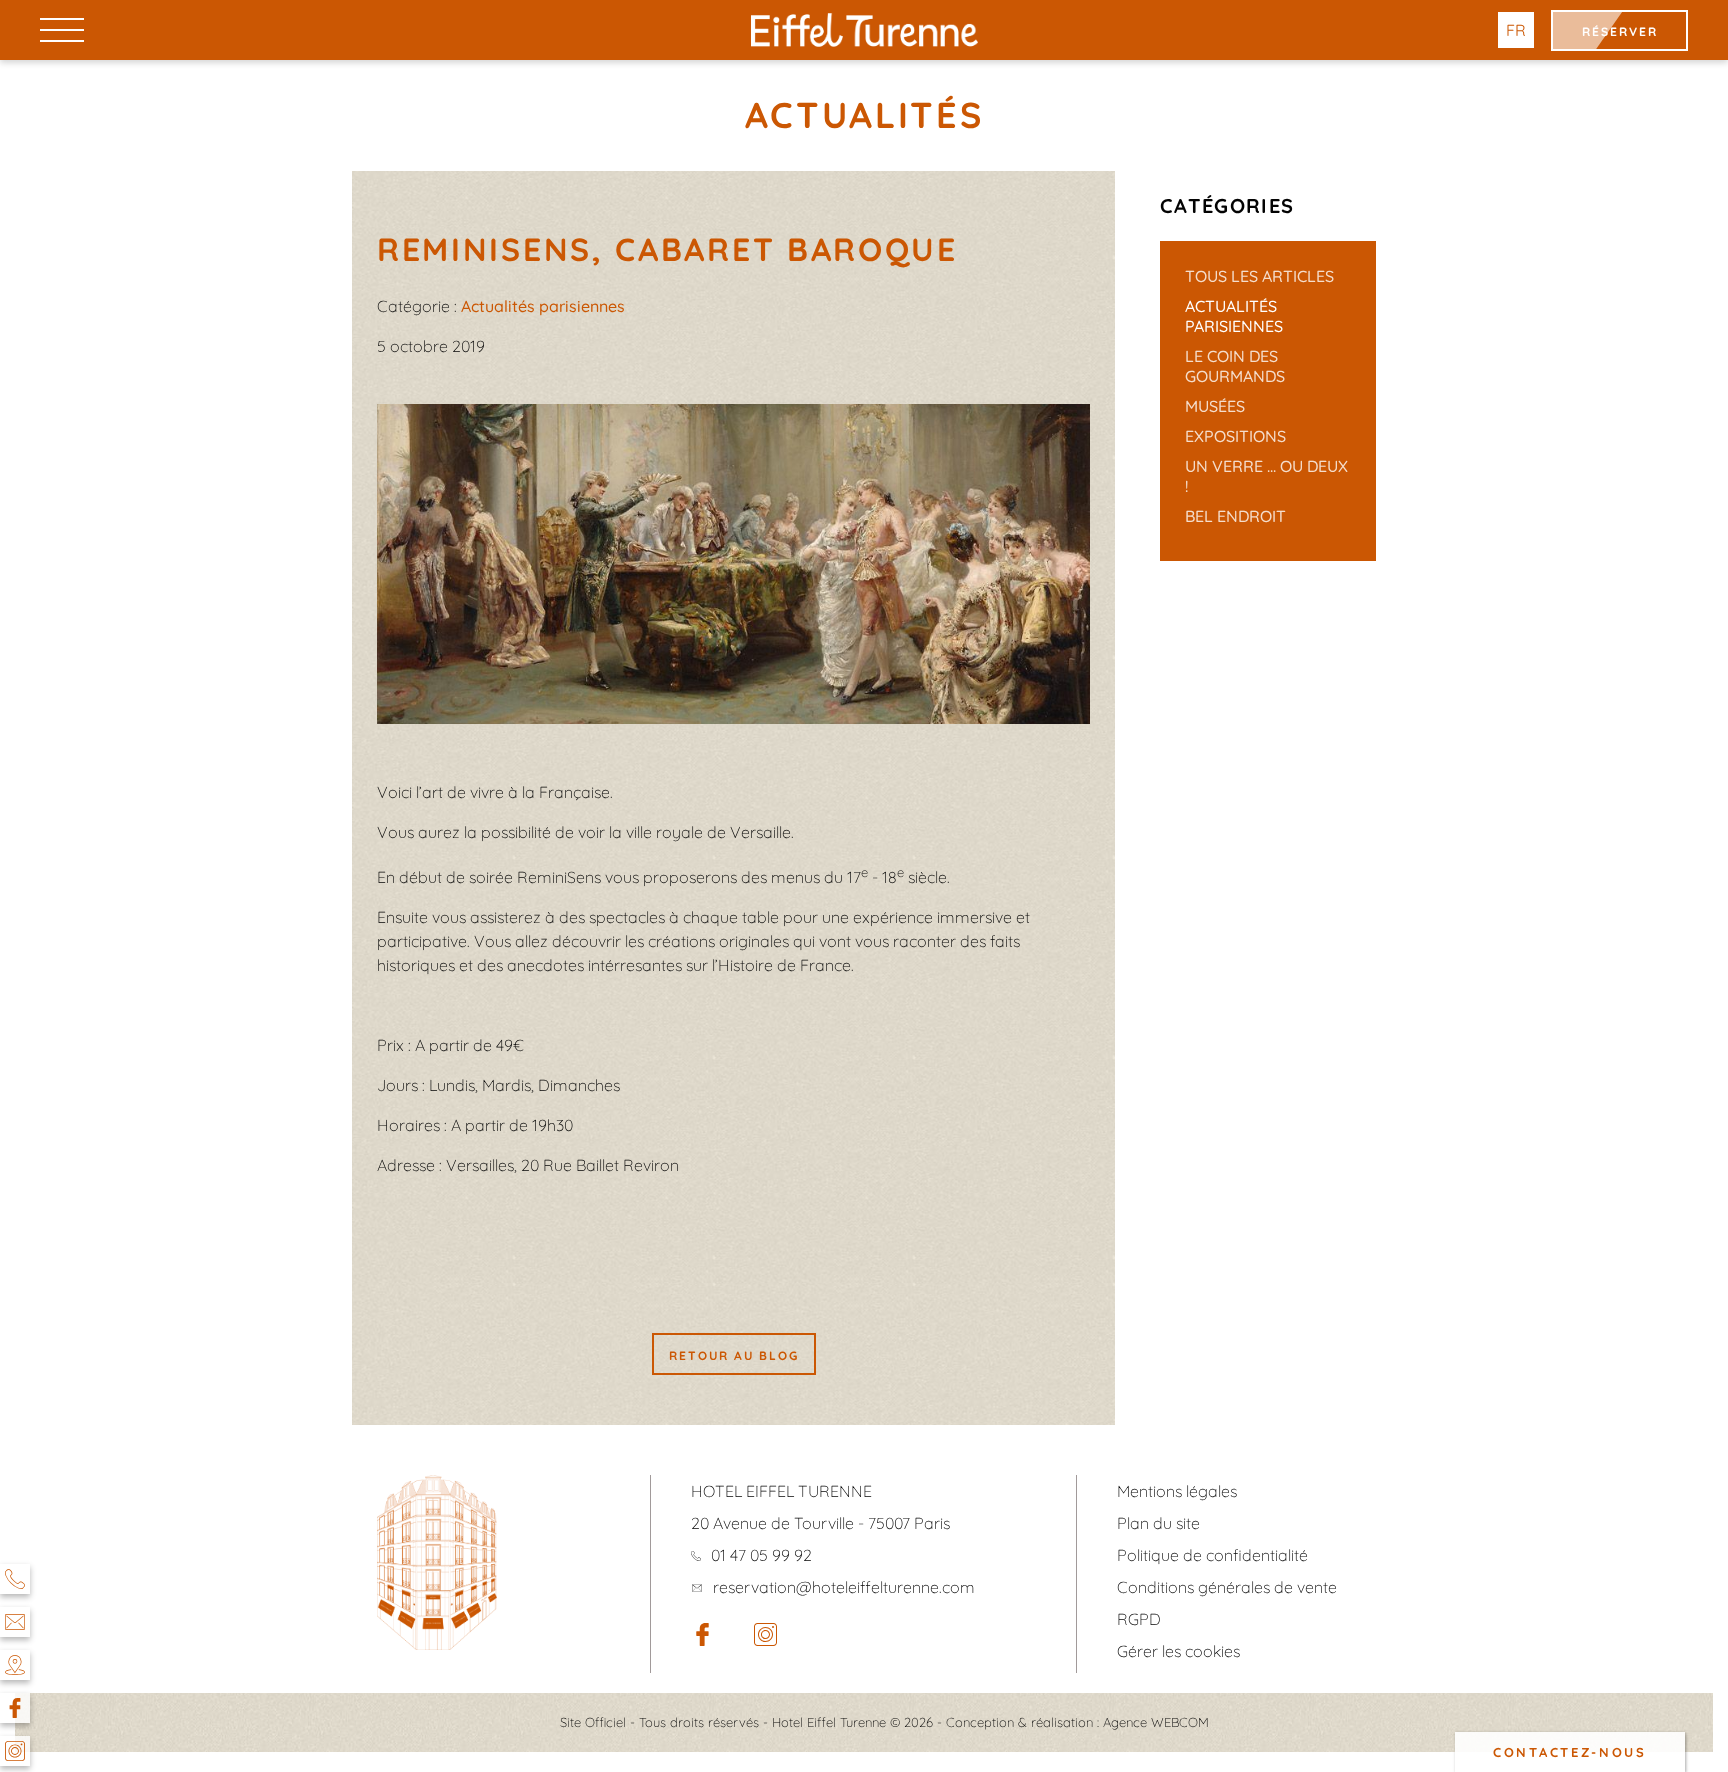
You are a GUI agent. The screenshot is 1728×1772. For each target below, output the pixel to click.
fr (1516, 30)
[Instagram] (15, 1751)
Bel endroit (1235, 516)
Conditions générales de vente (1227, 1587)
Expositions (1235, 436)
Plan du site (1158, 1523)
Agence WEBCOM (1156, 1722)
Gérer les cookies (1178, 1651)
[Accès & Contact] (15, 1665)
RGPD (1139, 1619)
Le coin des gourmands (1235, 366)
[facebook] (702, 1640)
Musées (1215, 406)
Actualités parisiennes (1234, 316)
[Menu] (62, 29)
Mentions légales (1177, 1491)
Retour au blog (734, 1355)
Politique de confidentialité (1212, 1555)
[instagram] (765, 1640)
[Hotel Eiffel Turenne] (864, 30)
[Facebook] (15, 1708)
